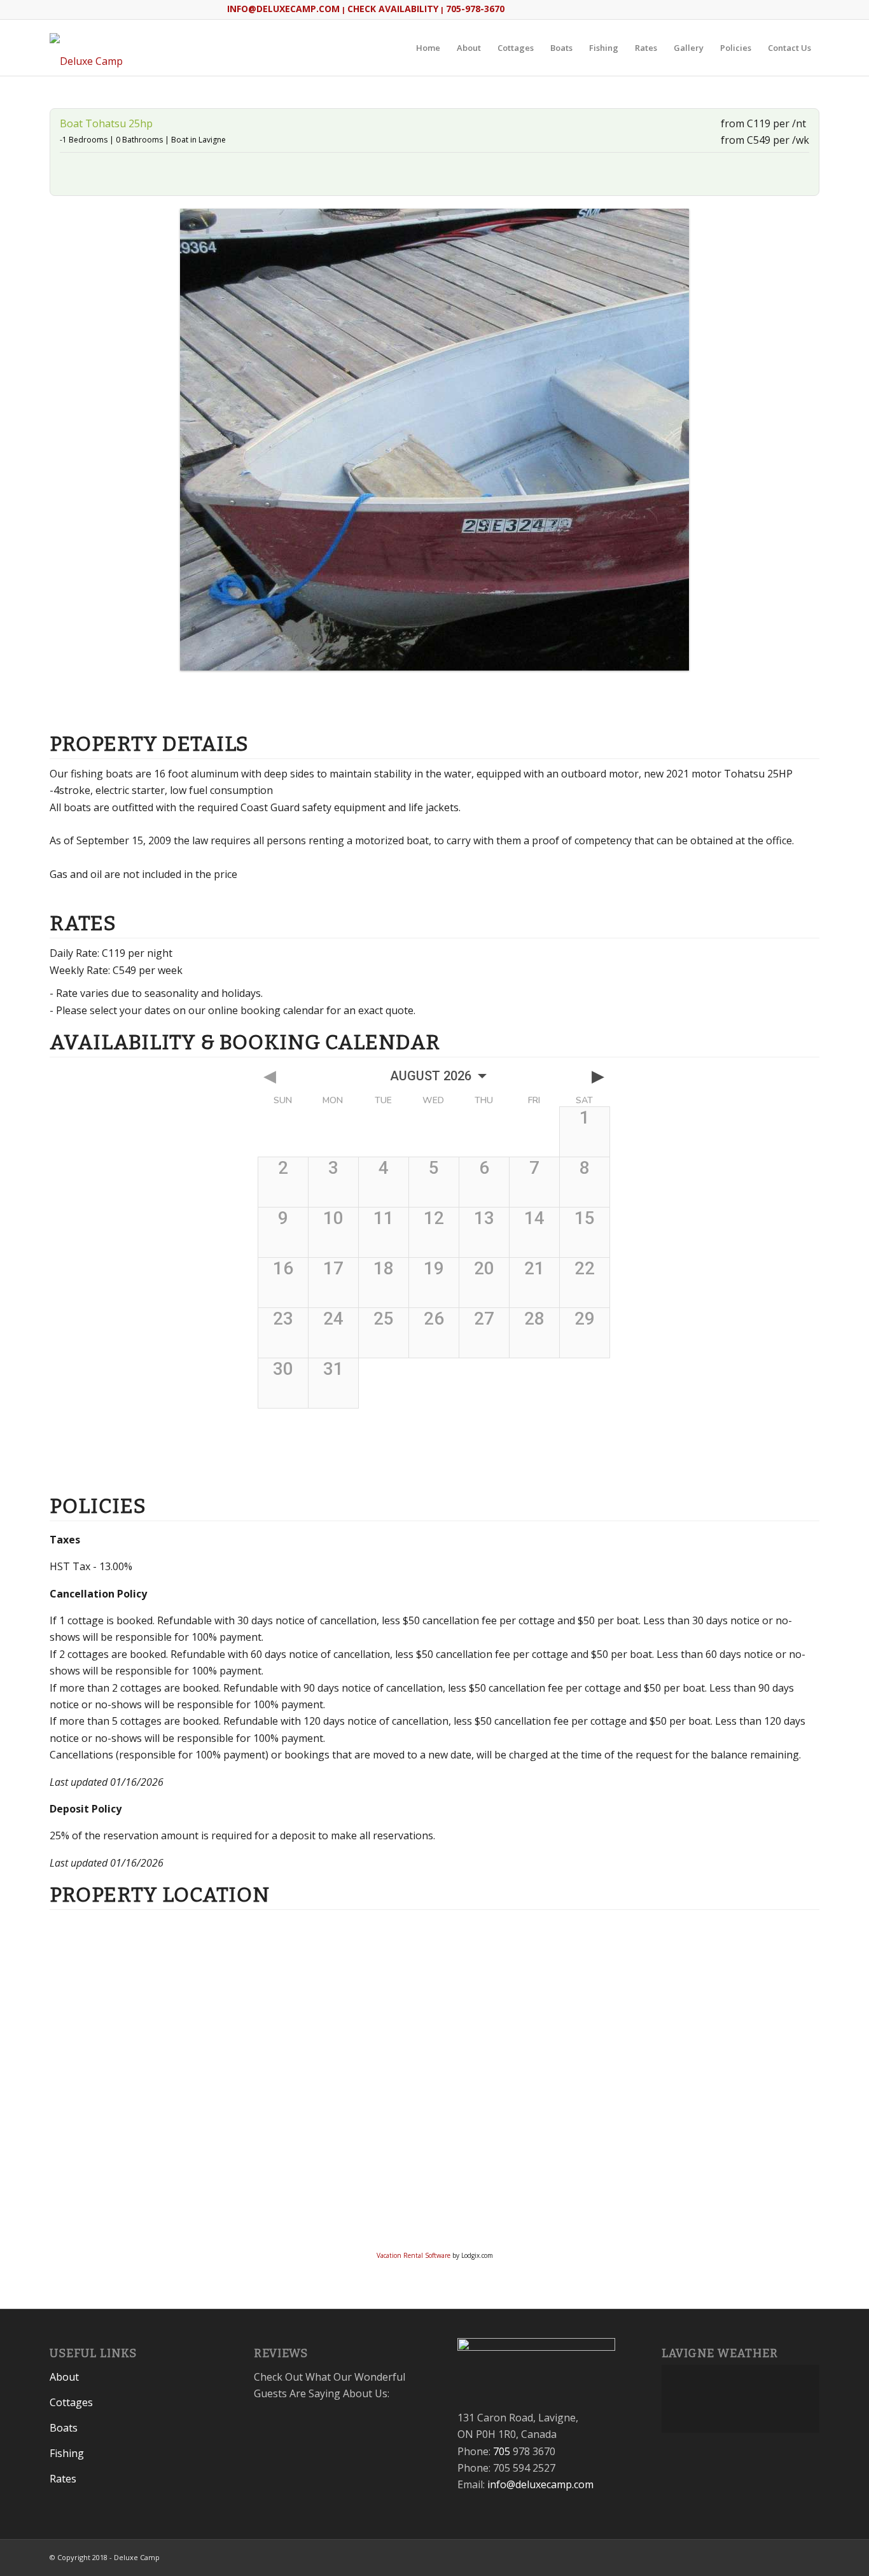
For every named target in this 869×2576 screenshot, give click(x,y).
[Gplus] (810, 2556)
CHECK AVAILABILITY (393, 9)
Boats (64, 2428)
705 (502, 2451)
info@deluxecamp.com (540, 2484)
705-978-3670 (475, 9)
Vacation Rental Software (414, 2255)
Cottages (71, 2402)
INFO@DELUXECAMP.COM (283, 9)
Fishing (67, 2453)
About (64, 2377)
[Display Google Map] (76, 172)
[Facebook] (791, 2556)
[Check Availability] (434, 699)
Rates (63, 2479)
